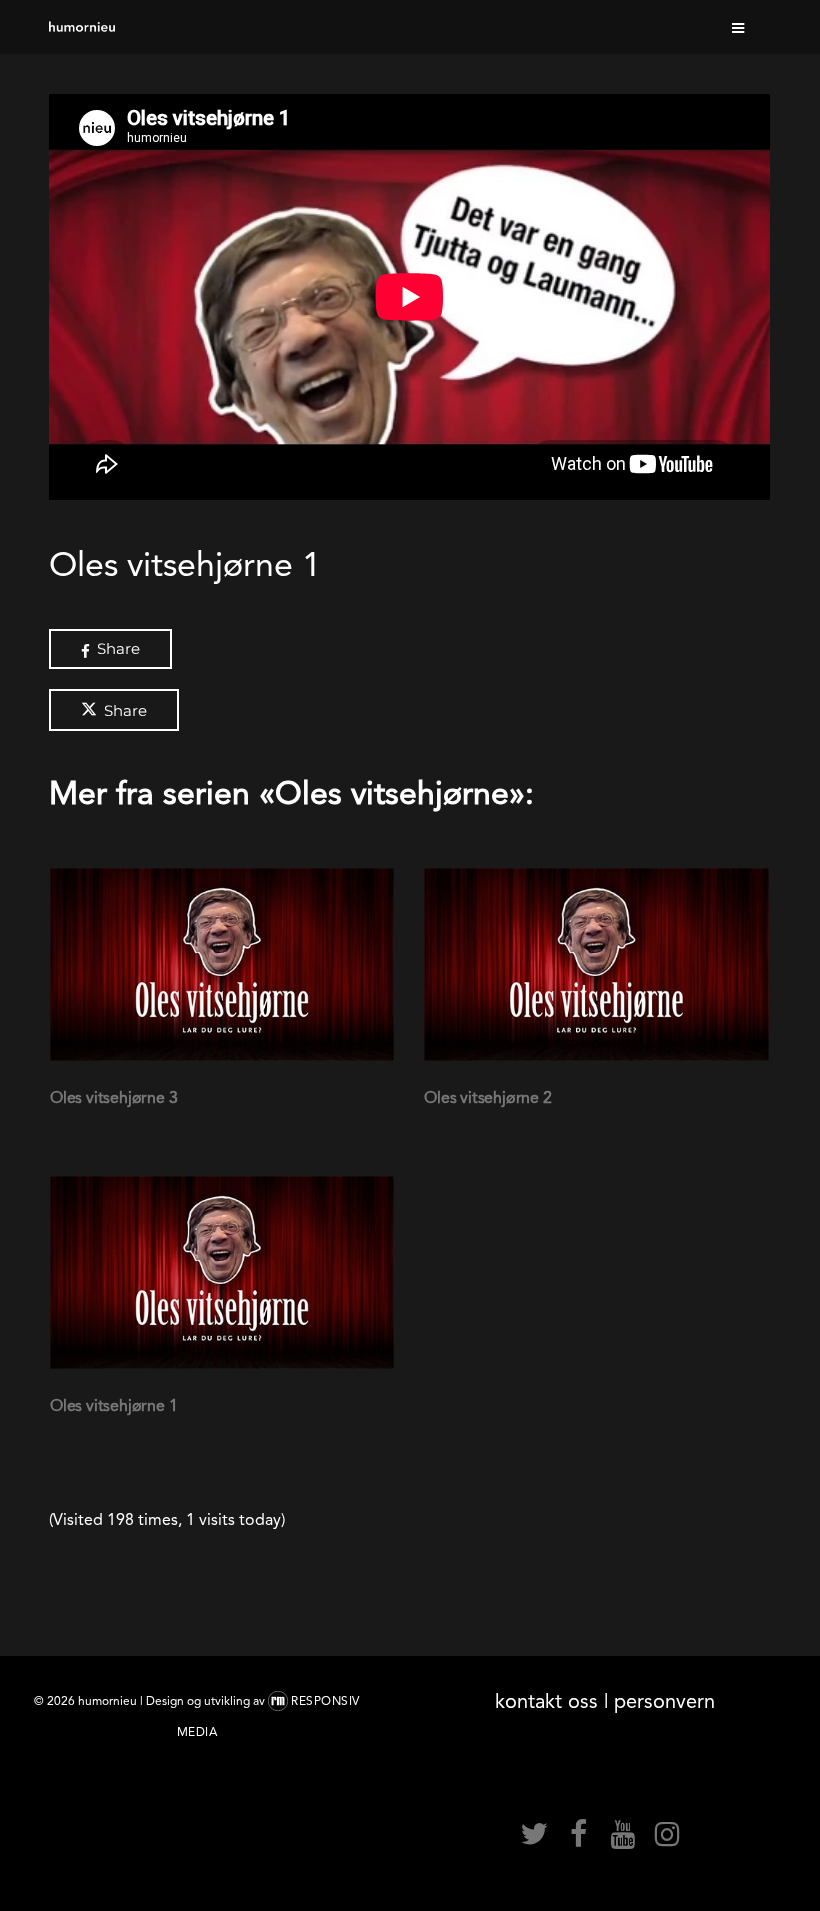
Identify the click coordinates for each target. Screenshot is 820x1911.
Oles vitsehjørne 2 (487, 1097)
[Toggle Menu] (739, 27)
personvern (664, 1701)
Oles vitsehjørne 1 (113, 1405)
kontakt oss (546, 1701)
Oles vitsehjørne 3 (113, 1097)
